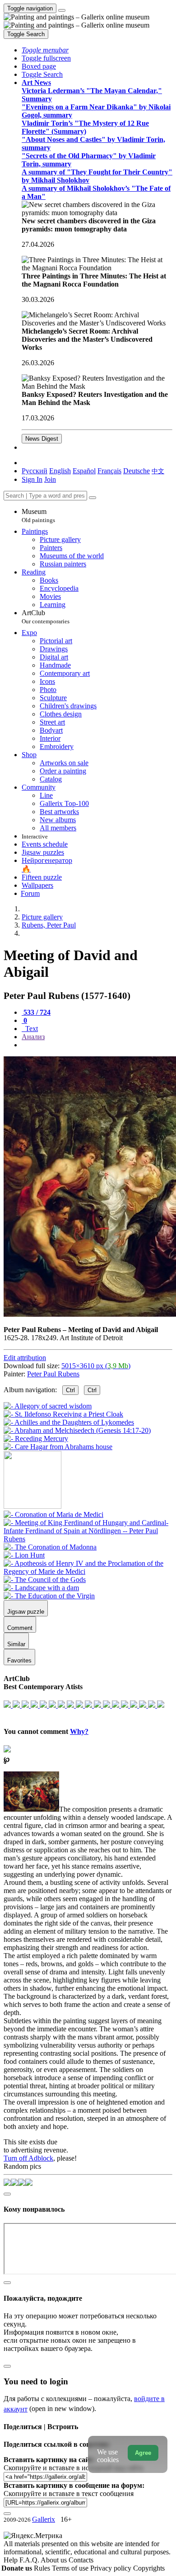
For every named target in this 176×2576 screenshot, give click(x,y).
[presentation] (97, 1045)
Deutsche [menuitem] (137, 471)
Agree (143, 2453)
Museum (38, 516)
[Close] (93, 498)
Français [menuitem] (109, 471)
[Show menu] (62, 10)
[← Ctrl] (58, 1447)
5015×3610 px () (96, 1366)
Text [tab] (31, 1029)
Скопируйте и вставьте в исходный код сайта (73, 2468)
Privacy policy (112, 2568)
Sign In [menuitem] (32, 479)
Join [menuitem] (50, 479)
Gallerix (44, 2519)
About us (55, 2560)
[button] (45, 50)
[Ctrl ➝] (53, 1514)
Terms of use (71, 2568)
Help (12, 2560)
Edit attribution (25, 1358)
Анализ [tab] (33, 1037)
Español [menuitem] (84, 471)
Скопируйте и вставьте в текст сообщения (69, 2494)
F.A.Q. (30, 2560)
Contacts (81, 2560)
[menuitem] (158, 471)
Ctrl (70, 1390)
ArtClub (46, 617)
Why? (79, 1731)
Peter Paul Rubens (53, 1374)
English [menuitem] (60, 471)
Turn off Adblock (28, 2158)
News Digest (42, 439)
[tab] (36, 1012)
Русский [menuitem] (35, 471)
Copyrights (149, 2568)
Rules (43, 2568)
